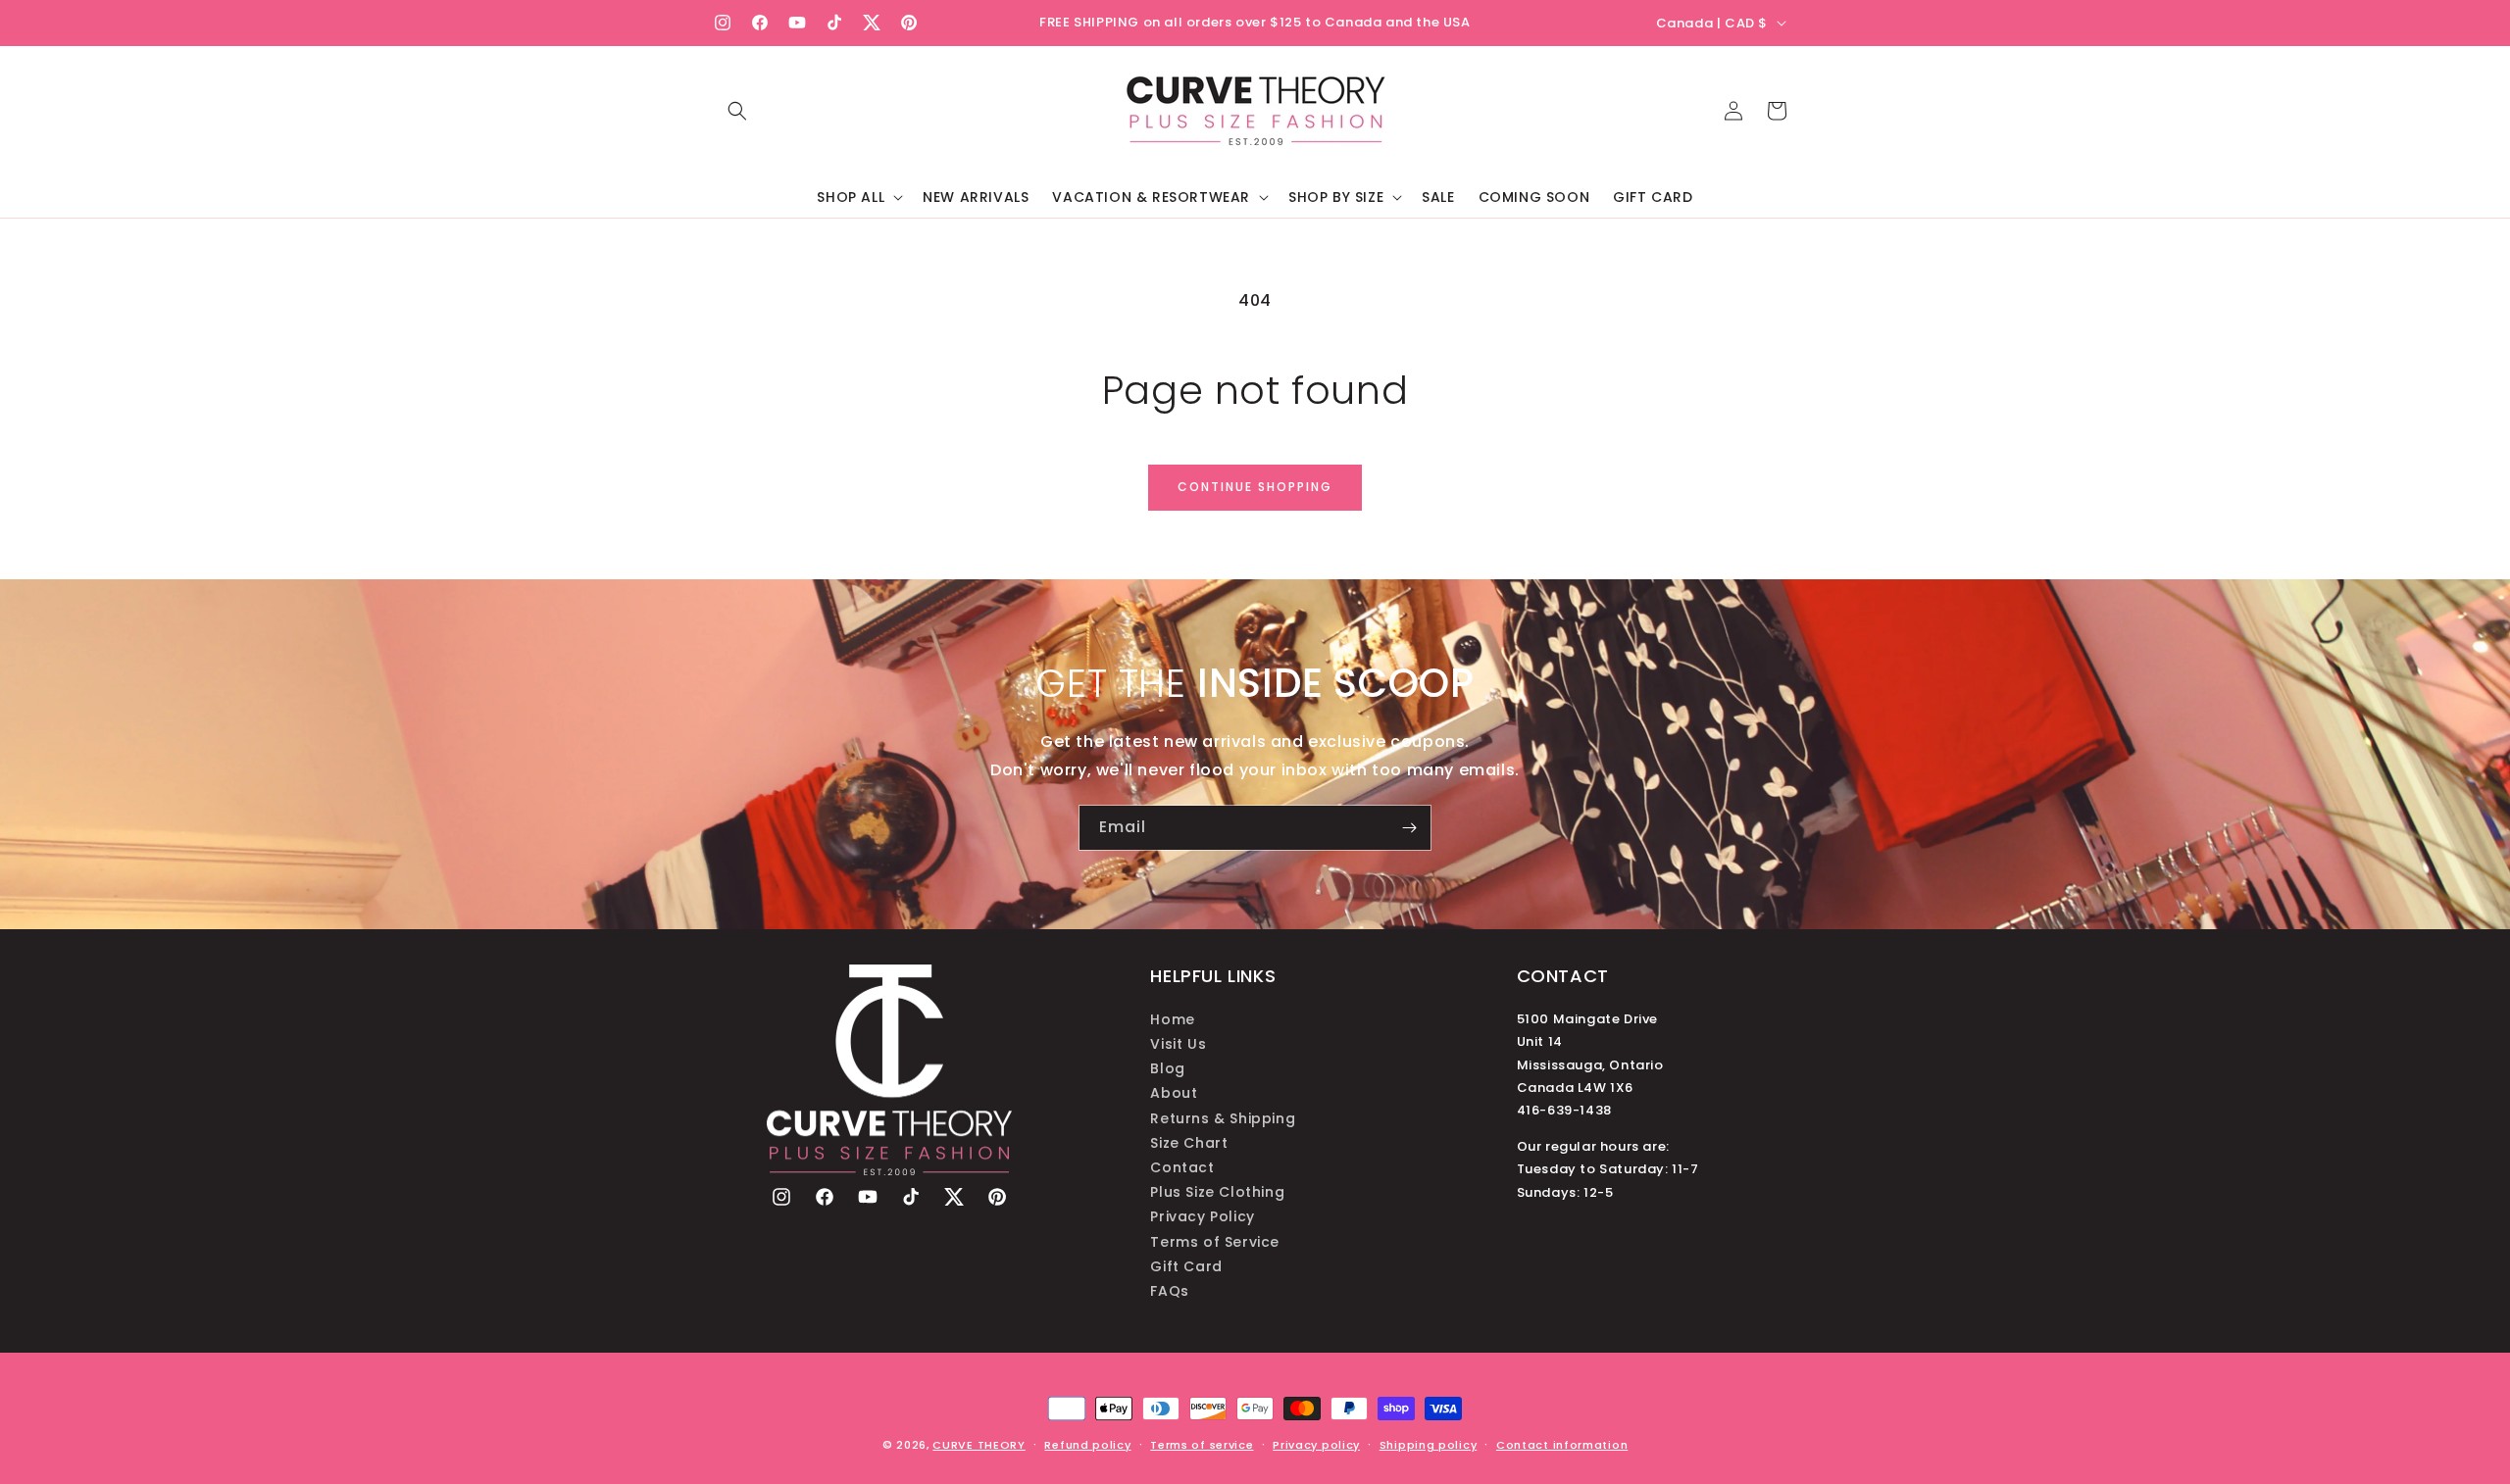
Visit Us (1178, 1044)
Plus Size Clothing (1217, 1192)
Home (1172, 1018)
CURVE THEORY (979, 1445)
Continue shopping (1255, 487)
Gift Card (1186, 1265)
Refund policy (1087, 1444)
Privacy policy (1316, 1444)
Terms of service (1202, 1444)
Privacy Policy (1202, 1216)
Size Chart (1189, 1142)
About (1174, 1093)
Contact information (1562, 1444)
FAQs (1169, 1290)
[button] (737, 111)
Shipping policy (1429, 1444)
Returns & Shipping (1223, 1117)
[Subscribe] (1409, 828)
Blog (1167, 1068)
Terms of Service (1215, 1241)
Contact (1182, 1166)
